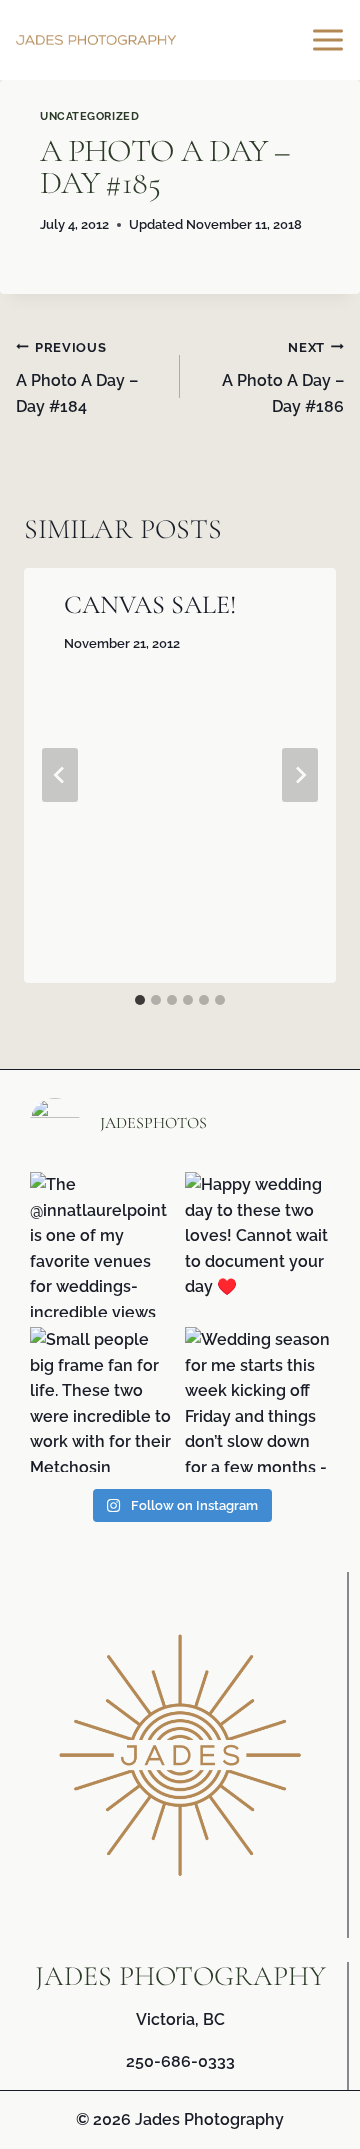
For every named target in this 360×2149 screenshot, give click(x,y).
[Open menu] (331, 39)
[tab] (140, 1000)
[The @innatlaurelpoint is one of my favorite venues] (102, 1244)
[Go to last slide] (60, 775)
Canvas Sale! (150, 604)
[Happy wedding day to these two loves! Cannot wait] (257, 1244)
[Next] (300, 775)
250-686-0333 (180, 2061)
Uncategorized (89, 116)
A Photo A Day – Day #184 (77, 378)
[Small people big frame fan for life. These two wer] (102, 1399)
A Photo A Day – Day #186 (283, 378)
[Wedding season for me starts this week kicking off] (257, 1399)
